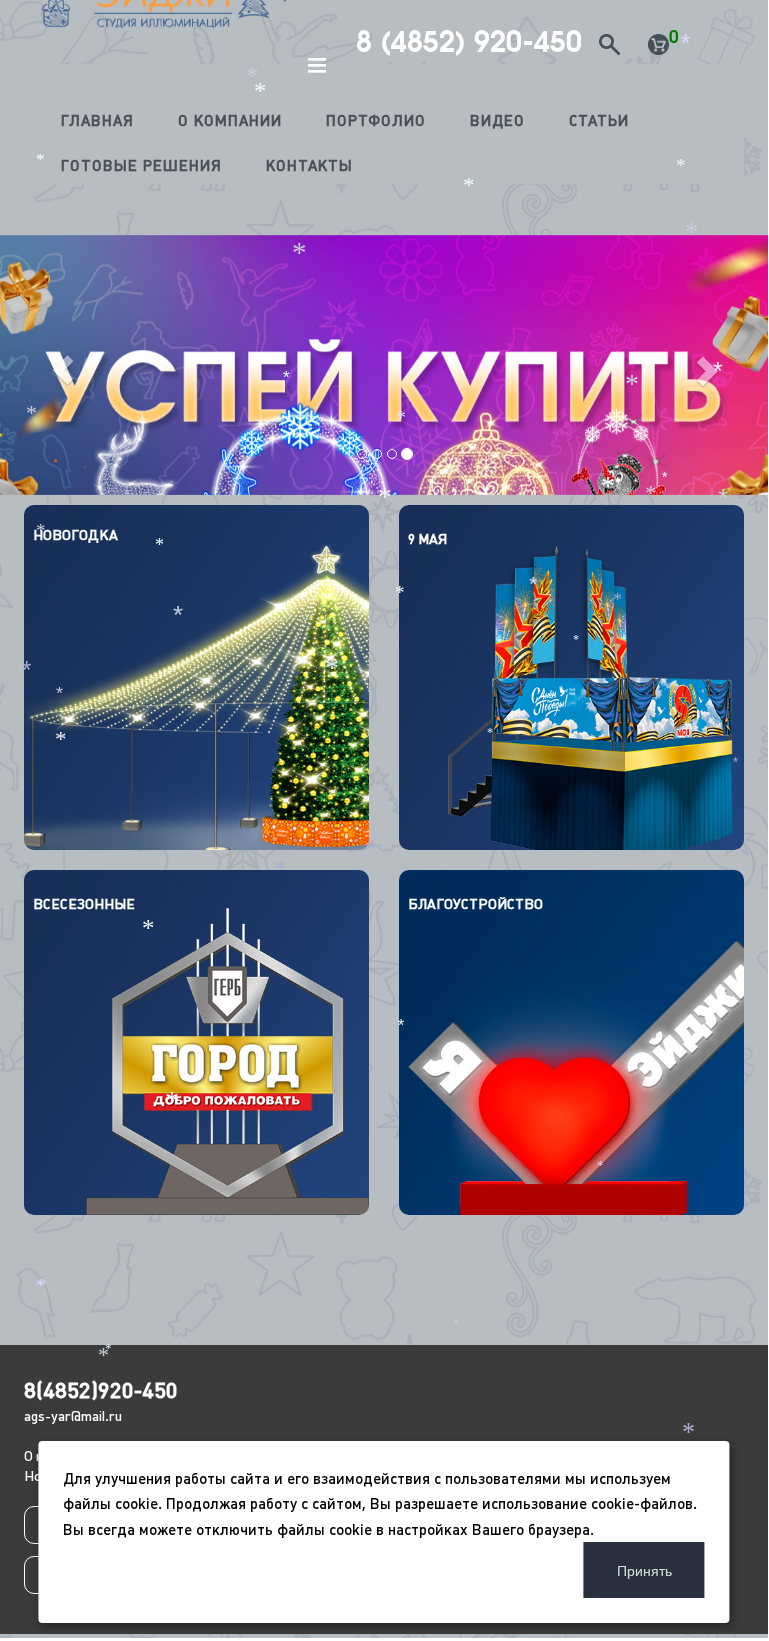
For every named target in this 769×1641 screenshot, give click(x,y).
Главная (97, 120)
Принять (644, 1570)
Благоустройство (475, 904)
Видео (497, 120)
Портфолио (376, 120)
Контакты (309, 165)
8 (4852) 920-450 (469, 42)
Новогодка (75, 535)
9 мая (427, 539)
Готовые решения (141, 165)
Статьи (599, 120)
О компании (230, 120)
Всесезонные (84, 904)
